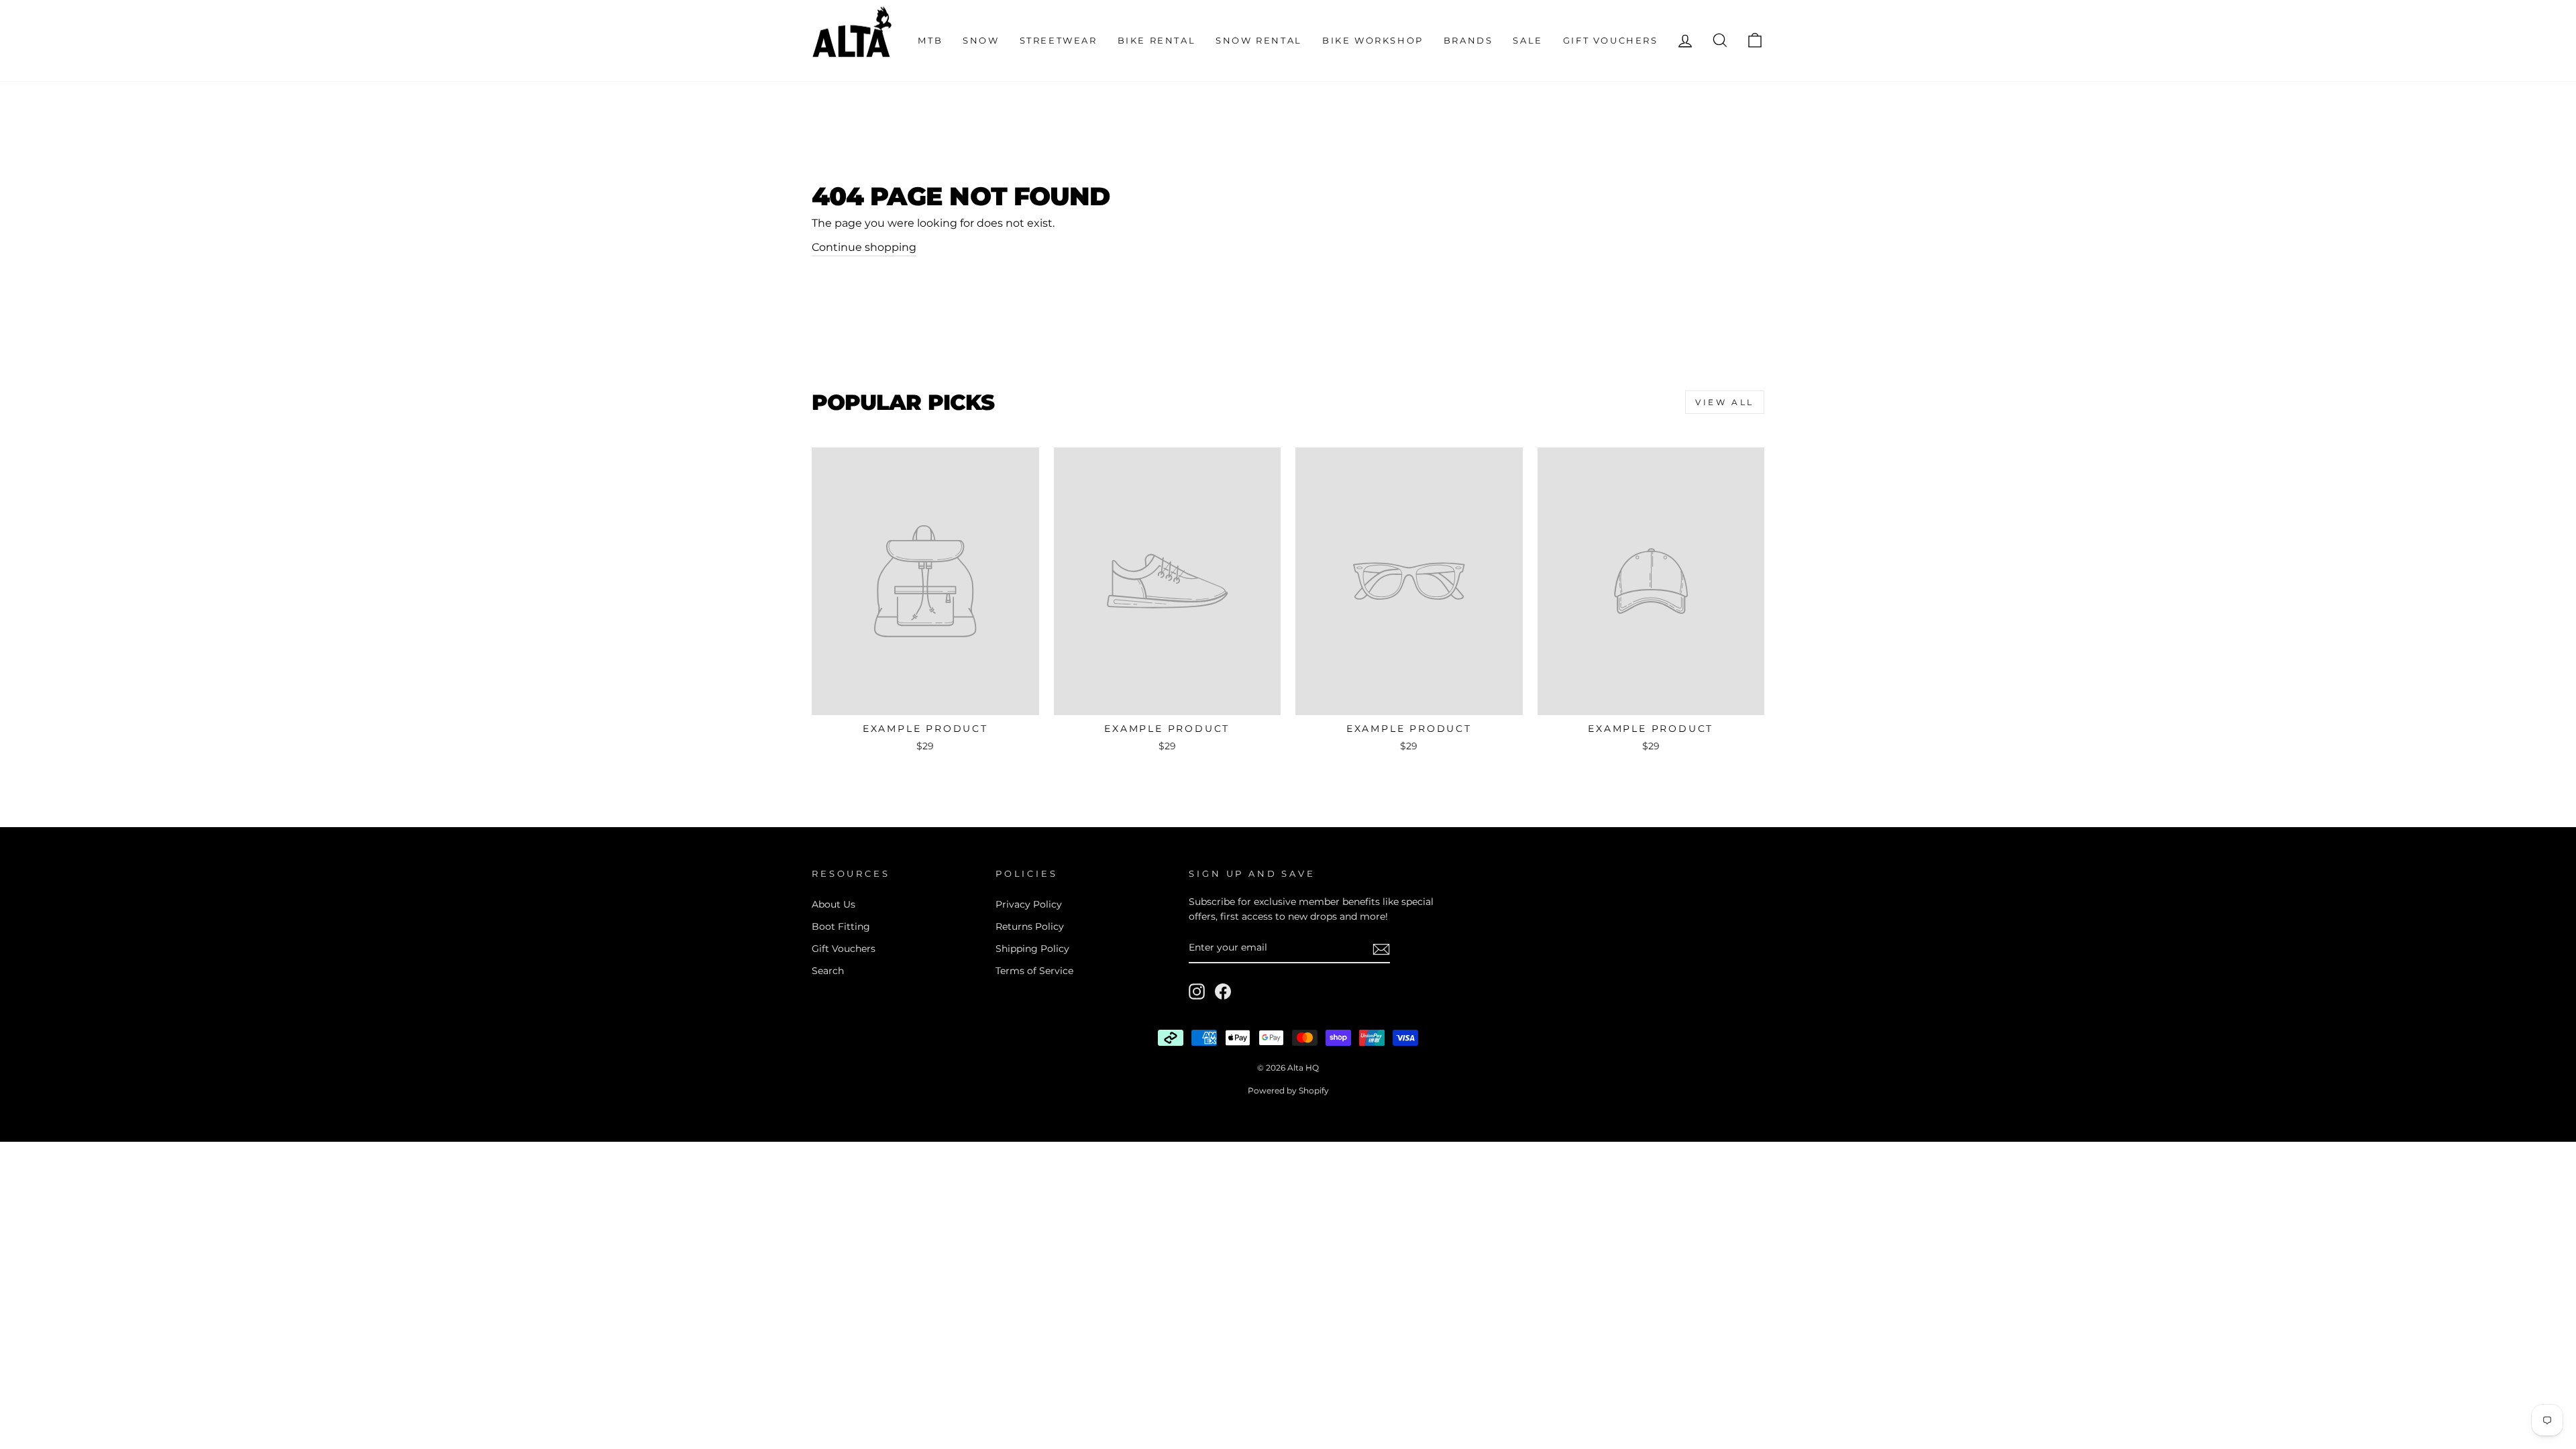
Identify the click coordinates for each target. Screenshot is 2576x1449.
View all (1725, 402)
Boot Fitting (841, 926)
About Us (834, 904)
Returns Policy (1030, 926)
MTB (930, 40)
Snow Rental (1259, 40)
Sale (1527, 40)
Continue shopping (864, 247)
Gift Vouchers (1611, 40)
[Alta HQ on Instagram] (1197, 991)
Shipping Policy (1032, 949)
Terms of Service (1034, 971)
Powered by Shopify (1288, 1090)
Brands (1468, 40)
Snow (981, 40)
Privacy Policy (1029, 904)
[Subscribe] (1381, 949)
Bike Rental (1157, 40)
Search (828, 971)
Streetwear (1059, 40)
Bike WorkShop (1373, 40)
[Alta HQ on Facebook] (1223, 991)
